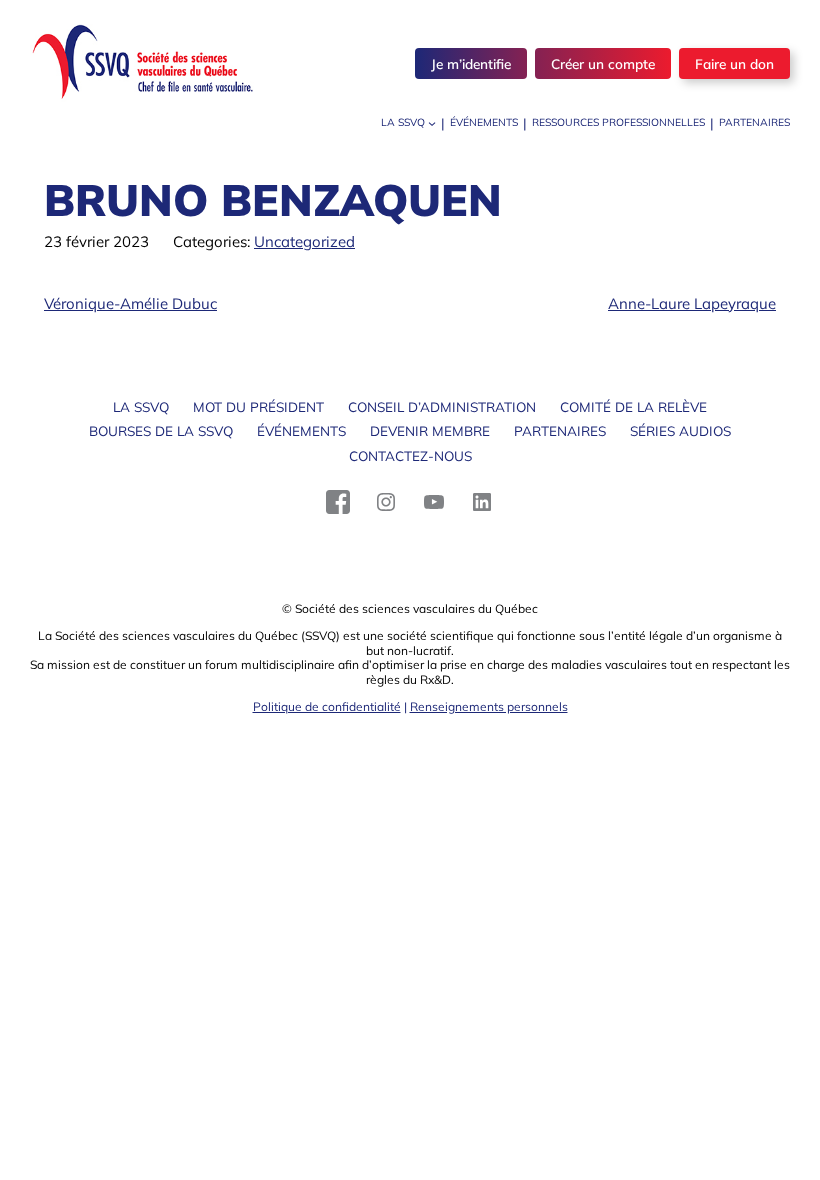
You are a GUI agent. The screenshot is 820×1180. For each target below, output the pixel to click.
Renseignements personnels (489, 706)
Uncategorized (304, 241)
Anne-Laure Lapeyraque (692, 303)
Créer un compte (603, 63)
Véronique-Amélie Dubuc (130, 303)
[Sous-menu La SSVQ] (432, 123)
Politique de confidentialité (327, 706)
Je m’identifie (471, 63)
